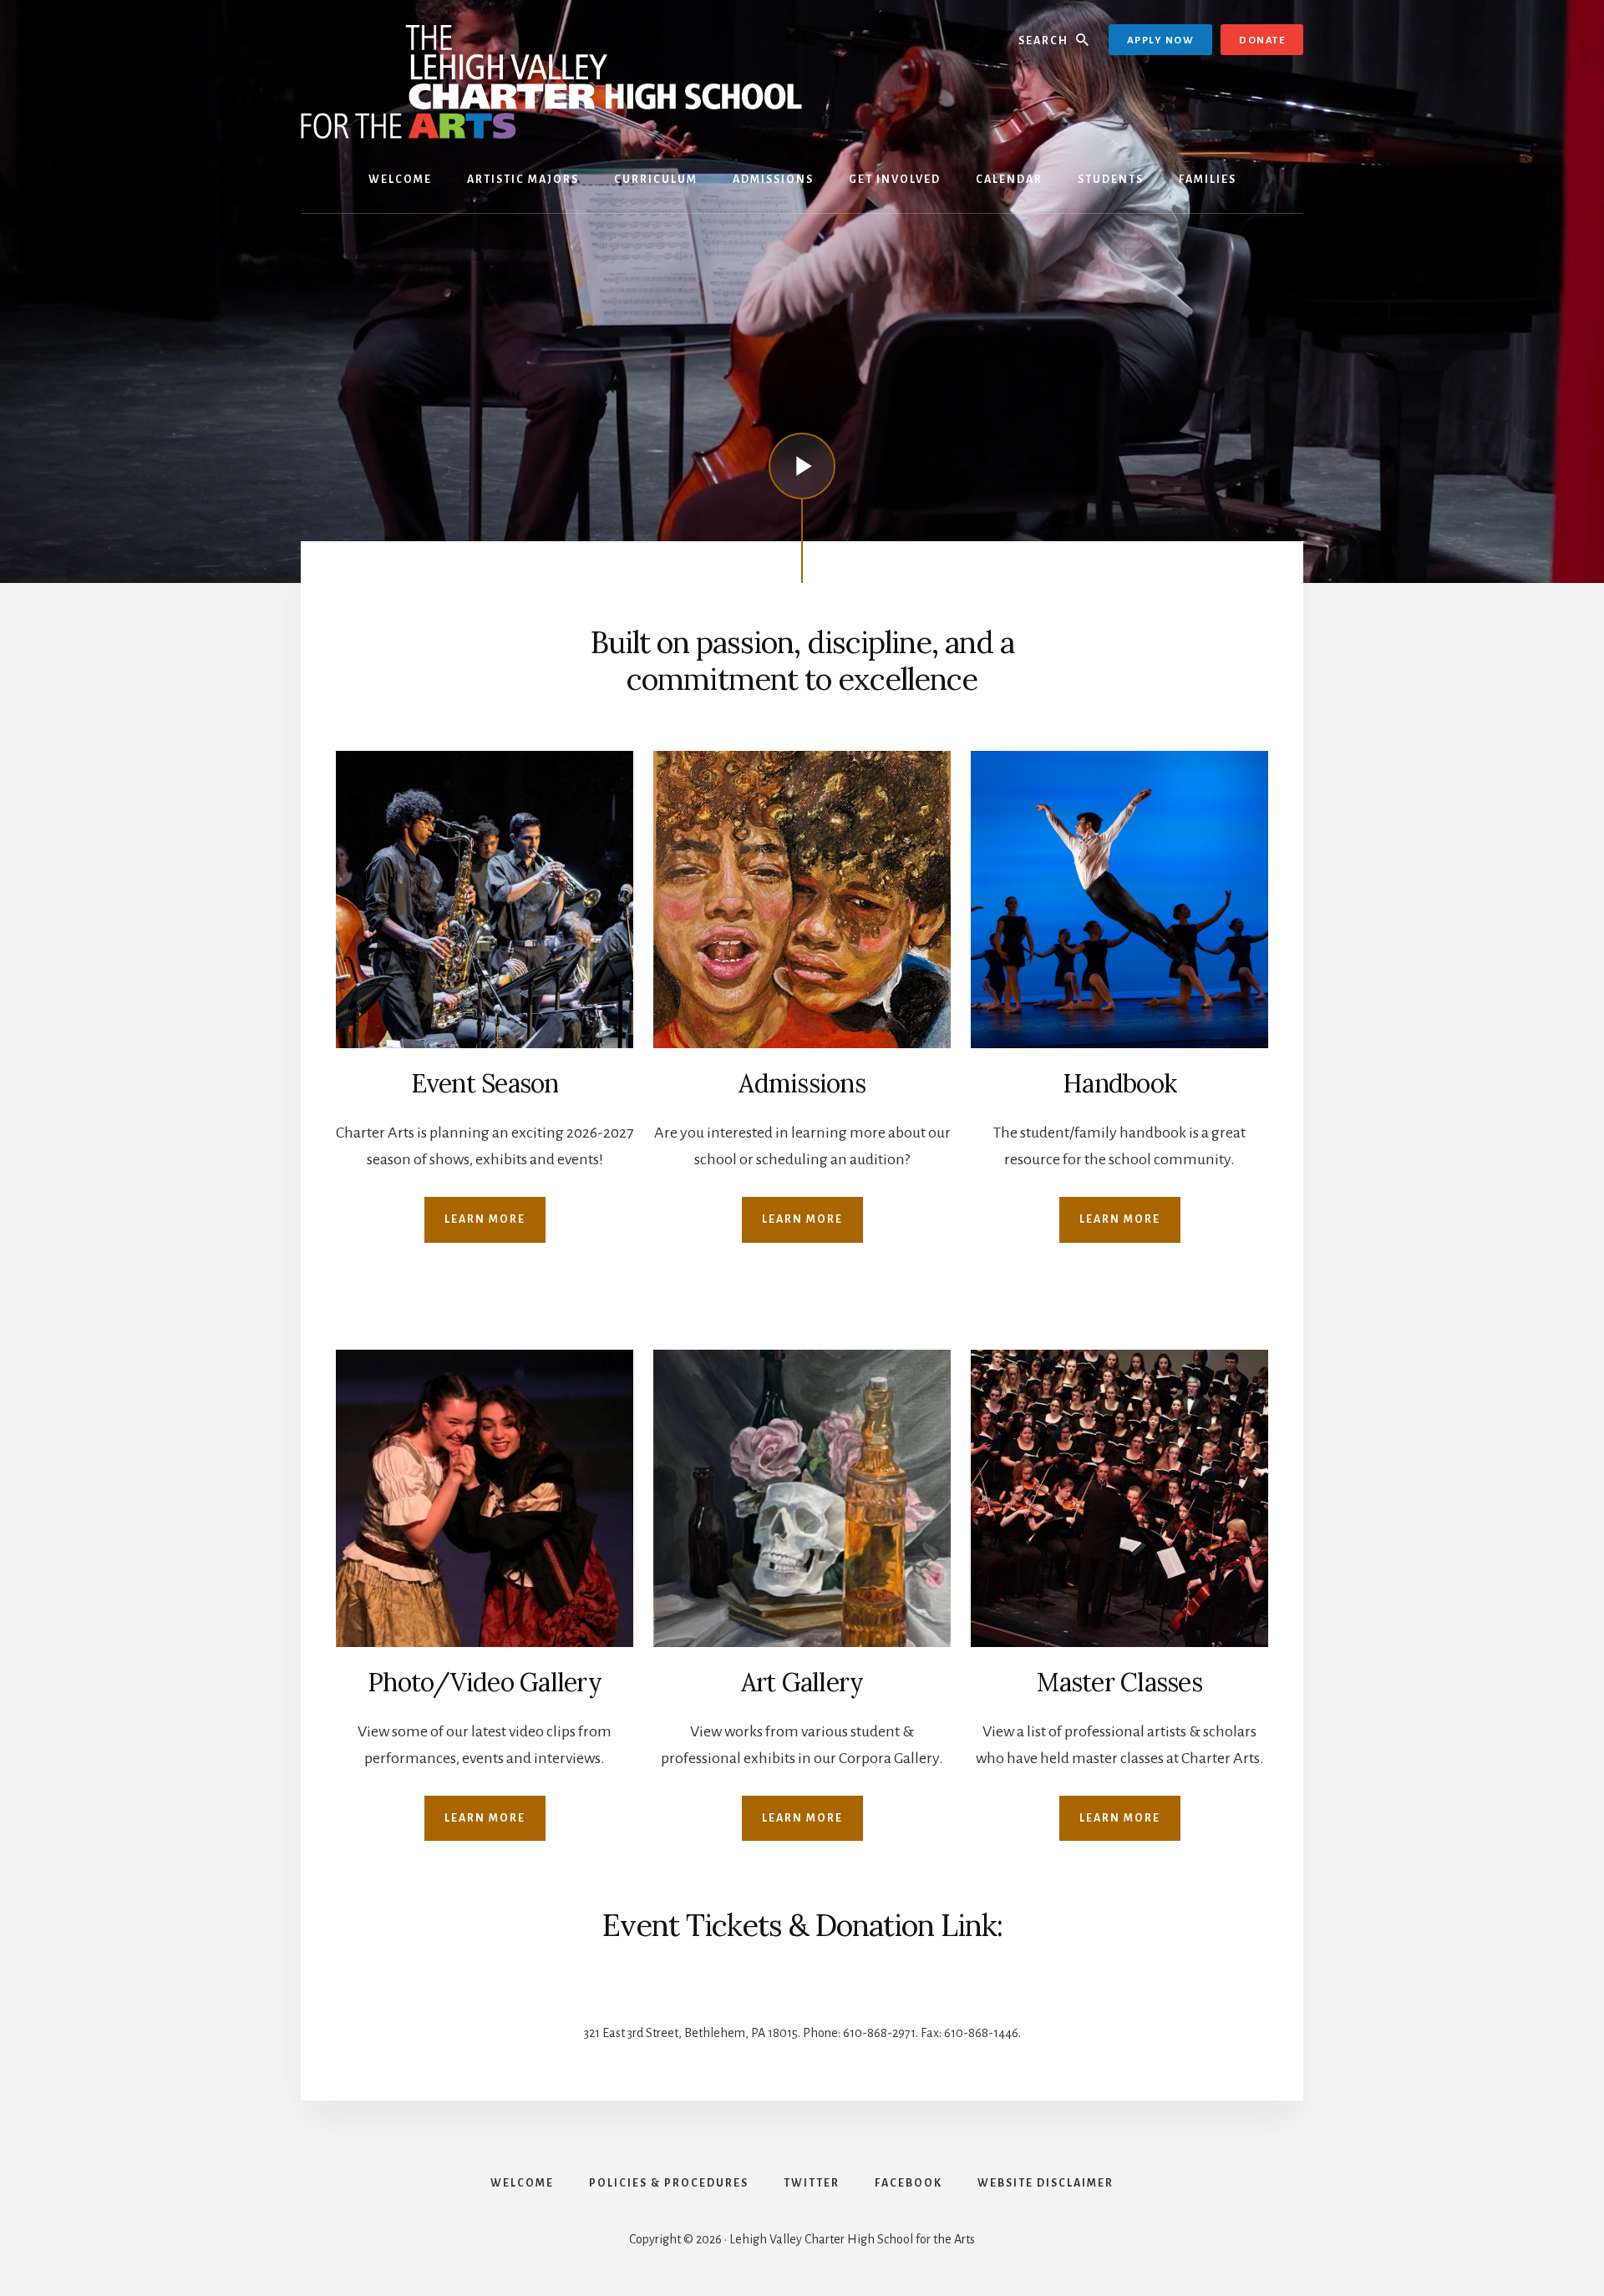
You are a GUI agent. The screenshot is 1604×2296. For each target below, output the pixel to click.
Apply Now (1161, 41)
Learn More (485, 1219)
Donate (1262, 41)
